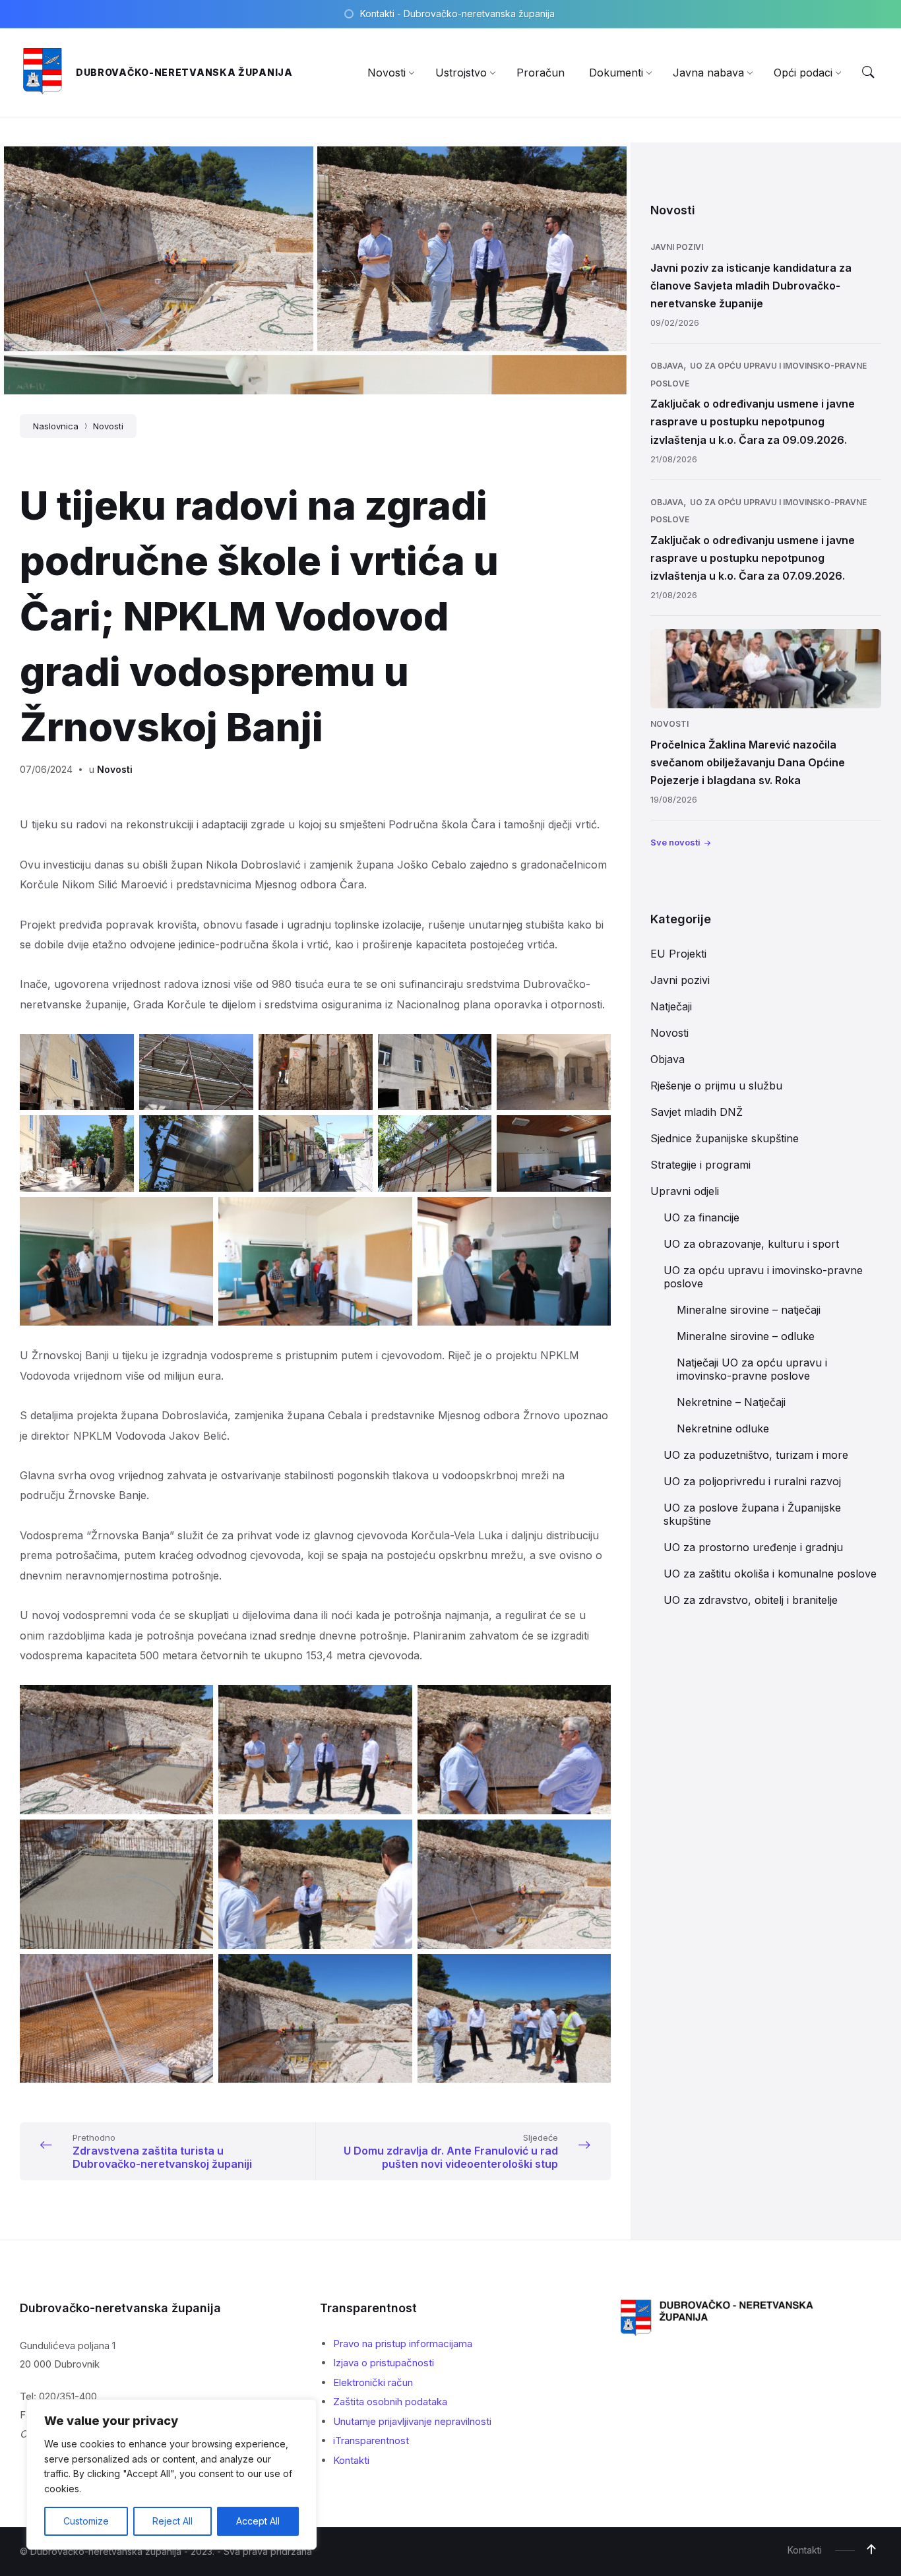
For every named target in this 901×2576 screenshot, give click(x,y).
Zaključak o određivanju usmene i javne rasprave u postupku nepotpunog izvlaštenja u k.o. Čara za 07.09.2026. (753, 558)
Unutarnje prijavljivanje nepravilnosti (412, 2421)
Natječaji (671, 1006)
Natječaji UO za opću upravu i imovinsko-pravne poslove (752, 1369)
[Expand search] (868, 73)
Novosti (108, 426)
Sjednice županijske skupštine (725, 1138)
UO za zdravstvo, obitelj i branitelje (751, 1600)
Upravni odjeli (685, 1191)
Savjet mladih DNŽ (697, 1112)
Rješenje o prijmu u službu (716, 1086)
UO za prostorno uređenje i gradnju (753, 1547)
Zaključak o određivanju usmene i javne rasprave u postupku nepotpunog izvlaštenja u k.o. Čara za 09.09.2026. (753, 421)
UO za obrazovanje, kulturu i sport (751, 1244)
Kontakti (351, 2460)
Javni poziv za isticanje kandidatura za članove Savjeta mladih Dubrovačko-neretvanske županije (751, 286)
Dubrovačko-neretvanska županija (184, 72)
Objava (667, 366)
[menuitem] (387, 73)
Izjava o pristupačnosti (384, 2363)
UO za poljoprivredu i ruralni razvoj (752, 1481)
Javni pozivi (677, 247)
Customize (86, 2521)
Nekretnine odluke (723, 1428)
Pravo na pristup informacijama (403, 2344)
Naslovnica (56, 426)
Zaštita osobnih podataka (390, 2402)
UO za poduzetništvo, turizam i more (756, 1455)
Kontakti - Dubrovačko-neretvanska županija (457, 14)
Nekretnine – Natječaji (731, 1402)
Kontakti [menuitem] (805, 2550)
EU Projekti (678, 954)
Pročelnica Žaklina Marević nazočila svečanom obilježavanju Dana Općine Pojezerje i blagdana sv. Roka (748, 762)
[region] (171, 2474)
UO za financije (701, 1217)
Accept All (258, 2521)
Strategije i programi (700, 1165)
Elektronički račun (373, 2382)
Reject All (172, 2521)
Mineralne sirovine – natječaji (749, 1310)
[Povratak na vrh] (871, 2550)
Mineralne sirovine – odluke (746, 1336)
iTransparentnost (371, 2440)
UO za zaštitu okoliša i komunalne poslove (770, 1574)
